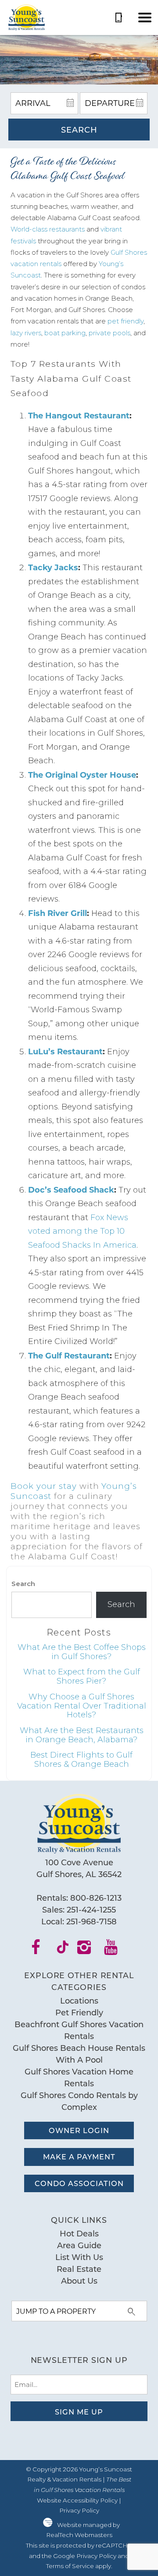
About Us (79, 2281)
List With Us (79, 2257)
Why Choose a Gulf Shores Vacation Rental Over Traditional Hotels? (82, 1706)
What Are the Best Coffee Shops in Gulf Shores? (82, 1652)
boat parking (65, 333)
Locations (79, 2000)
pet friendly (126, 321)
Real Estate (79, 2269)
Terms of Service (70, 2566)
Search (79, 130)
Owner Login (79, 2130)
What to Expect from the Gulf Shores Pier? (82, 1676)
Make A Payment (79, 2157)
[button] (145, 18)
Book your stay (44, 1486)
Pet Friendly (79, 2012)
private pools (110, 333)
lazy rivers (26, 333)
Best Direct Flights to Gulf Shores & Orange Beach (81, 1760)
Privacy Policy (79, 2510)
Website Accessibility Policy (77, 2500)
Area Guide (79, 2245)
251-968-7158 (92, 1921)
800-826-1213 (96, 1898)
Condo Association (79, 2183)
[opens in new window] (41, 1950)
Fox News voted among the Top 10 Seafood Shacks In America (82, 1231)
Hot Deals (79, 2233)
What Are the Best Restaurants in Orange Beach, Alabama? (82, 1735)
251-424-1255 (91, 1909)
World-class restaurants (48, 229)
